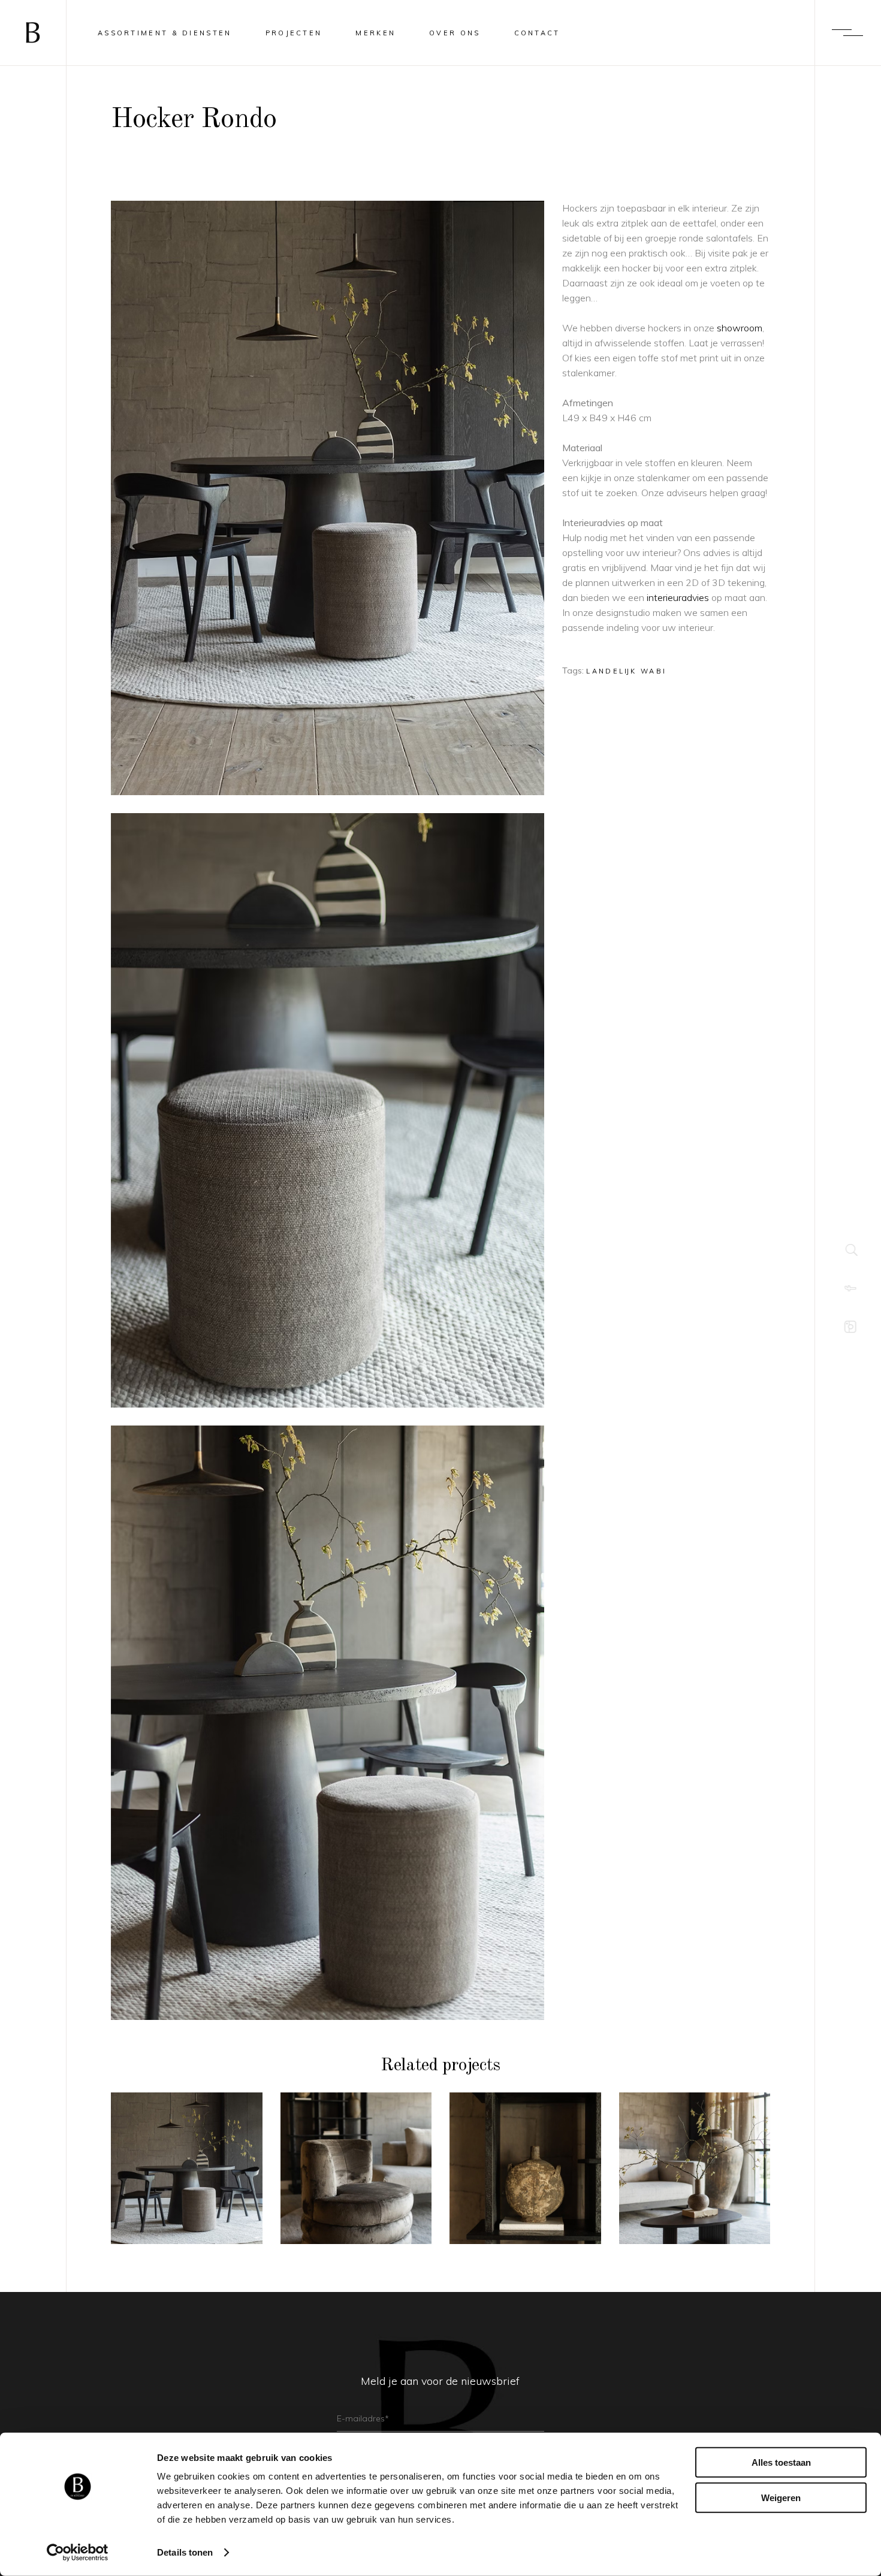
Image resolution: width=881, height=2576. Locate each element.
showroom (740, 328)
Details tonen (185, 2552)
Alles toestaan (781, 2462)
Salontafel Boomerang (695, 2175)
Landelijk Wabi (626, 671)
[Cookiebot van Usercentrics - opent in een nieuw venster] (78, 2553)
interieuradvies (678, 597)
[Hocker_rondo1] (328, 1723)
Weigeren (781, 2497)
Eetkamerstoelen (187, 2144)
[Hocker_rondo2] (328, 498)
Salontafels (695, 2144)
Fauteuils (356, 2153)
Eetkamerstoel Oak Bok (186, 2175)
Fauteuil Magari (356, 2175)
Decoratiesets (525, 2153)
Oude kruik (525, 2175)
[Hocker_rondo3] (328, 1110)
